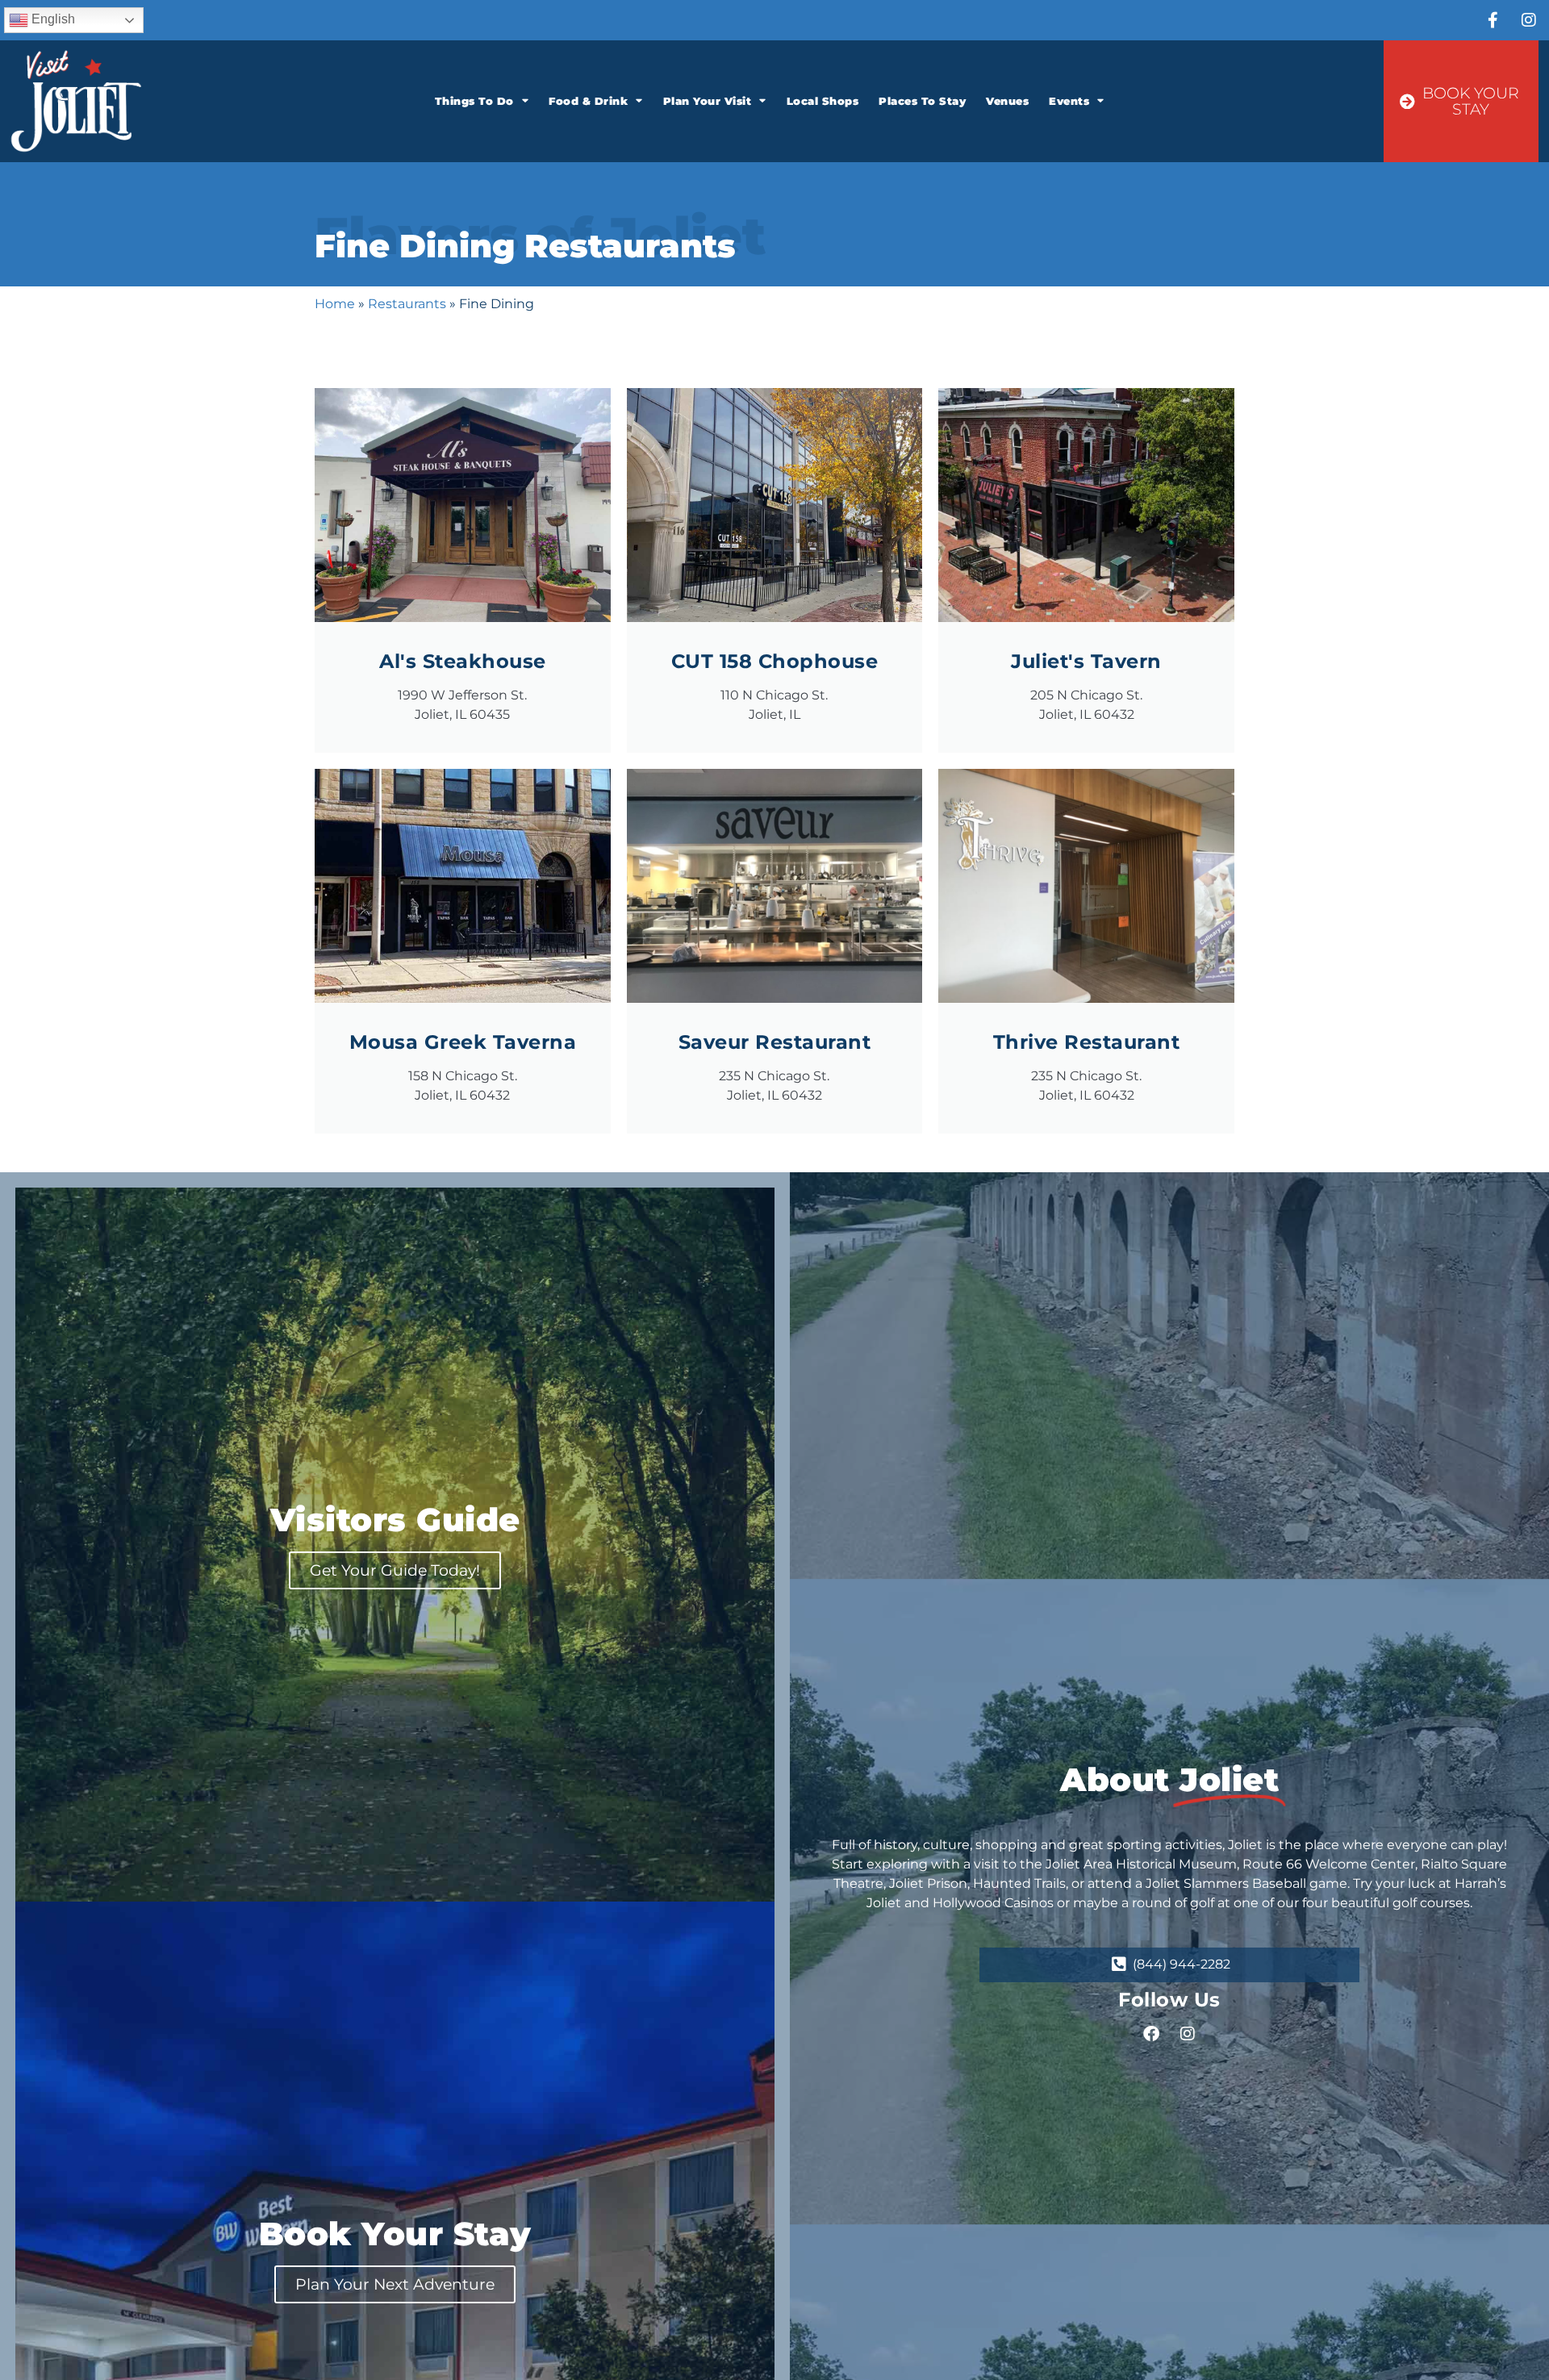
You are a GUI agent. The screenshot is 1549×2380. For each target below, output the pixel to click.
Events (1069, 101)
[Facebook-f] (1493, 20)
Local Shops (823, 101)
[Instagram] (1529, 20)
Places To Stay (922, 101)
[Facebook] (1151, 2034)
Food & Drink (588, 101)
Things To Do (474, 101)
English (52, 19)
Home (335, 304)
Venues (1007, 101)
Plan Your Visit (708, 101)
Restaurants (407, 304)
